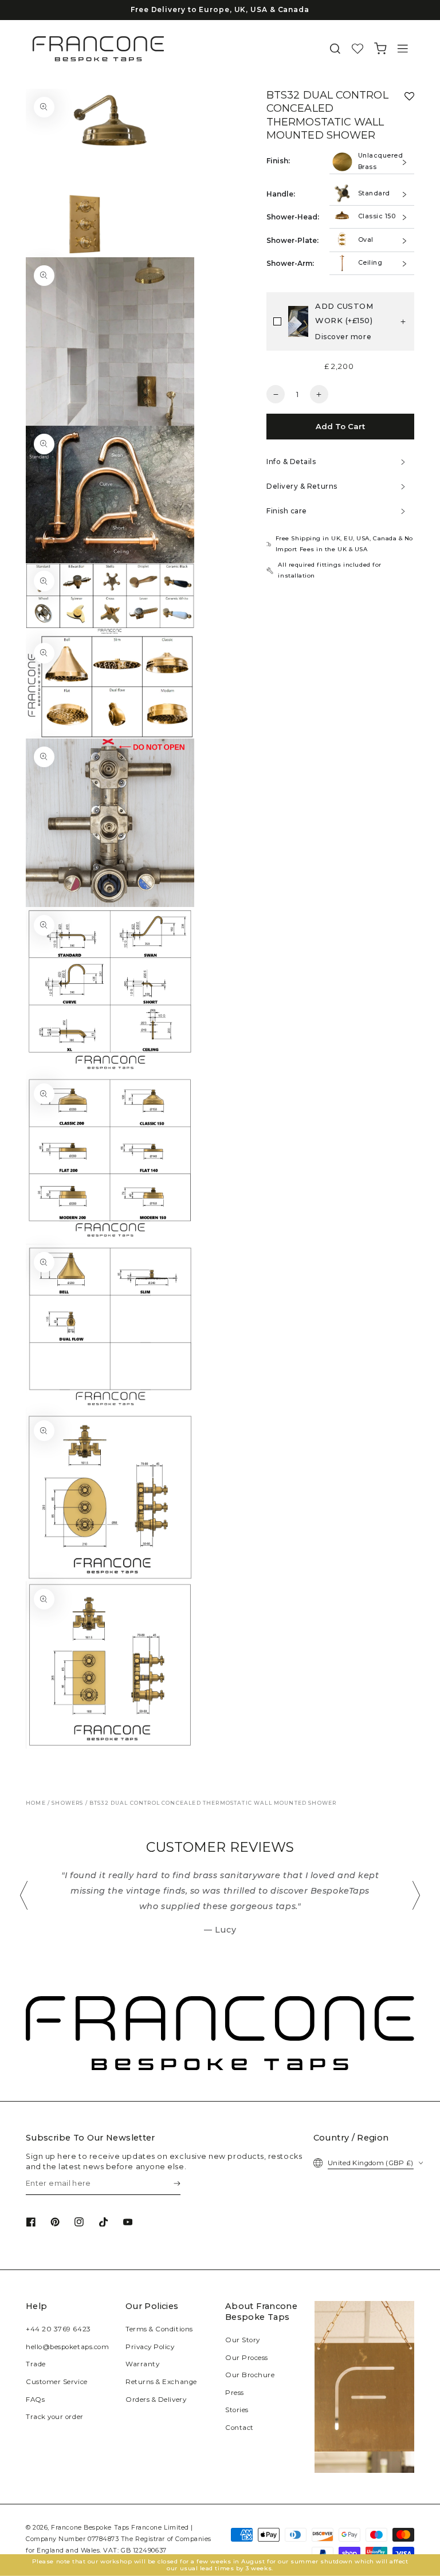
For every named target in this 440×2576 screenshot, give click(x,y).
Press (235, 2393)
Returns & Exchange (161, 2382)
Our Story (243, 2340)
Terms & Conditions (159, 2329)
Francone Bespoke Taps (90, 2528)
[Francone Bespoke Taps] (98, 49)
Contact (239, 2428)
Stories (237, 2410)
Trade (36, 2364)
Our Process (247, 2358)
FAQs (35, 2400)
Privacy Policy (150, 2347)
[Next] (416, 1895)
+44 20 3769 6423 (58, 2329)
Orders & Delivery (156, 2400)
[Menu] (403, 49)
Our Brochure (250, 2375)
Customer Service (57, 2382)
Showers (67, 1803)
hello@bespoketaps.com (67, 2347)
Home (36, 1803)
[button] (335, 49)
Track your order (55, 2417)
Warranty (142, 2364)
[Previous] (24, 1895)
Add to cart (340, 426)
